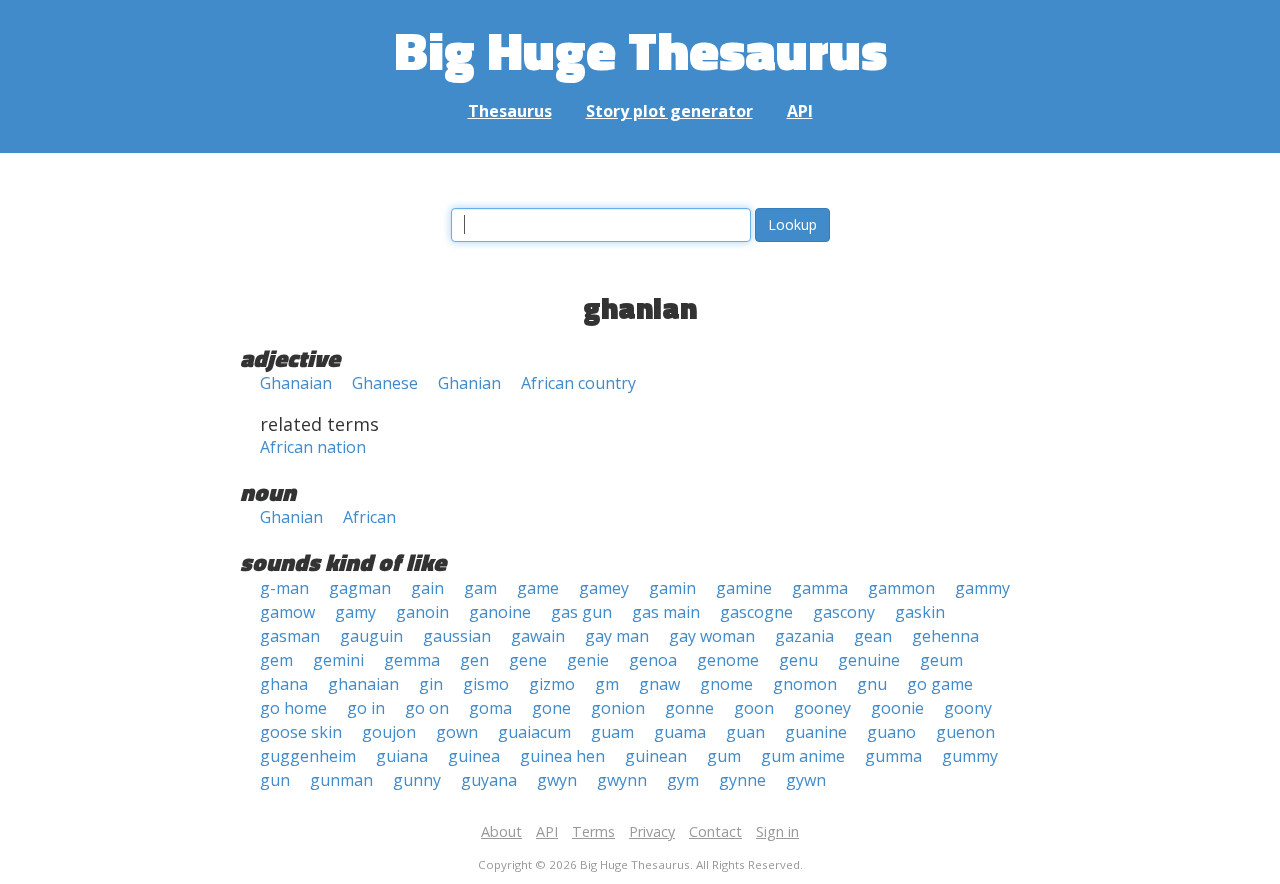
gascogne (756, 612)
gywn (806, 780)
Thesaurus (510, 111)
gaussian (457, 636)
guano (891, 732)
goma (490, 708)
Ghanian (469, 383)
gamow (287, 612)
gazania (804, 636)
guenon (965, 732)
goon (754, 708)
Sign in (777, 831)
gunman (341, 780)
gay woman (712, 636)
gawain (538, 636)
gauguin (371, 636)
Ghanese (385, 383)
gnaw (659, 684)
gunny (417, 780)
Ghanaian (296, 383)
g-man (284, 588)
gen (474, 660)
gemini (338, 660)
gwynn (622, 780)
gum (724, 756)
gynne (742, 780)
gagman (360, 588)
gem (276, 660)
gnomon (805, 684)
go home (293, 708)
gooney (822, 708)
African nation (313, 447)
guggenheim (308, 756)
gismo (486, 684)
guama (680, 732)
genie (588, 660)
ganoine (500, 612)
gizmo (552, 684)
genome (728, 660)
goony (968, 708)
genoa (653, 660)
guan (745, 732)
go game (940, 684)
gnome (726, 684)
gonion (618, 708)
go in (366, 708)
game (538, 588)
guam (612, 732)
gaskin (920, 612)
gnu (872, 684)
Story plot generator (669, 111)
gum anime (803, 756)
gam (480, 588)
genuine (869, 660)
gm (607, 684)
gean (873, 636)
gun (275, 780)
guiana (402, 756)
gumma (893, 756)
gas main (666, 612)
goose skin (301, 732)
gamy (355, 612)
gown (457, 732)
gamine (744, 588)
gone (551, 708)
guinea (474, 756)
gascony (844, 612)
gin (431, 684)
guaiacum (534, 732)
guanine (816, 732)
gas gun (581, 612)
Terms (593, 831)
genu (798, 660)
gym (683, 780)
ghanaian (363, 684)
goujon (389, 732)
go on (427, 708)
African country (578, 383)
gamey (604, 588)
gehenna (945, 636)
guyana (489, 780)
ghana (284, 684)
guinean (656, 756)
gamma (820, 588)
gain (427, 588)
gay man (617, 636)
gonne (689, 708)
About (501, 831)
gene (528, 660)
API (800, 111)
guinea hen (562, 756)
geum (941, 660)
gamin (672, 588)
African (369, 517)
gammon (901, 588)
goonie (897, 708)
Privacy (652, 831)
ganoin (422, 612)
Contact (715, 831)
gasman (290, 636)
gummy (970, 756)
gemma (412, 660)
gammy (982, 588)
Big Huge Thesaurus (640, 49)
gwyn (557, 780)
